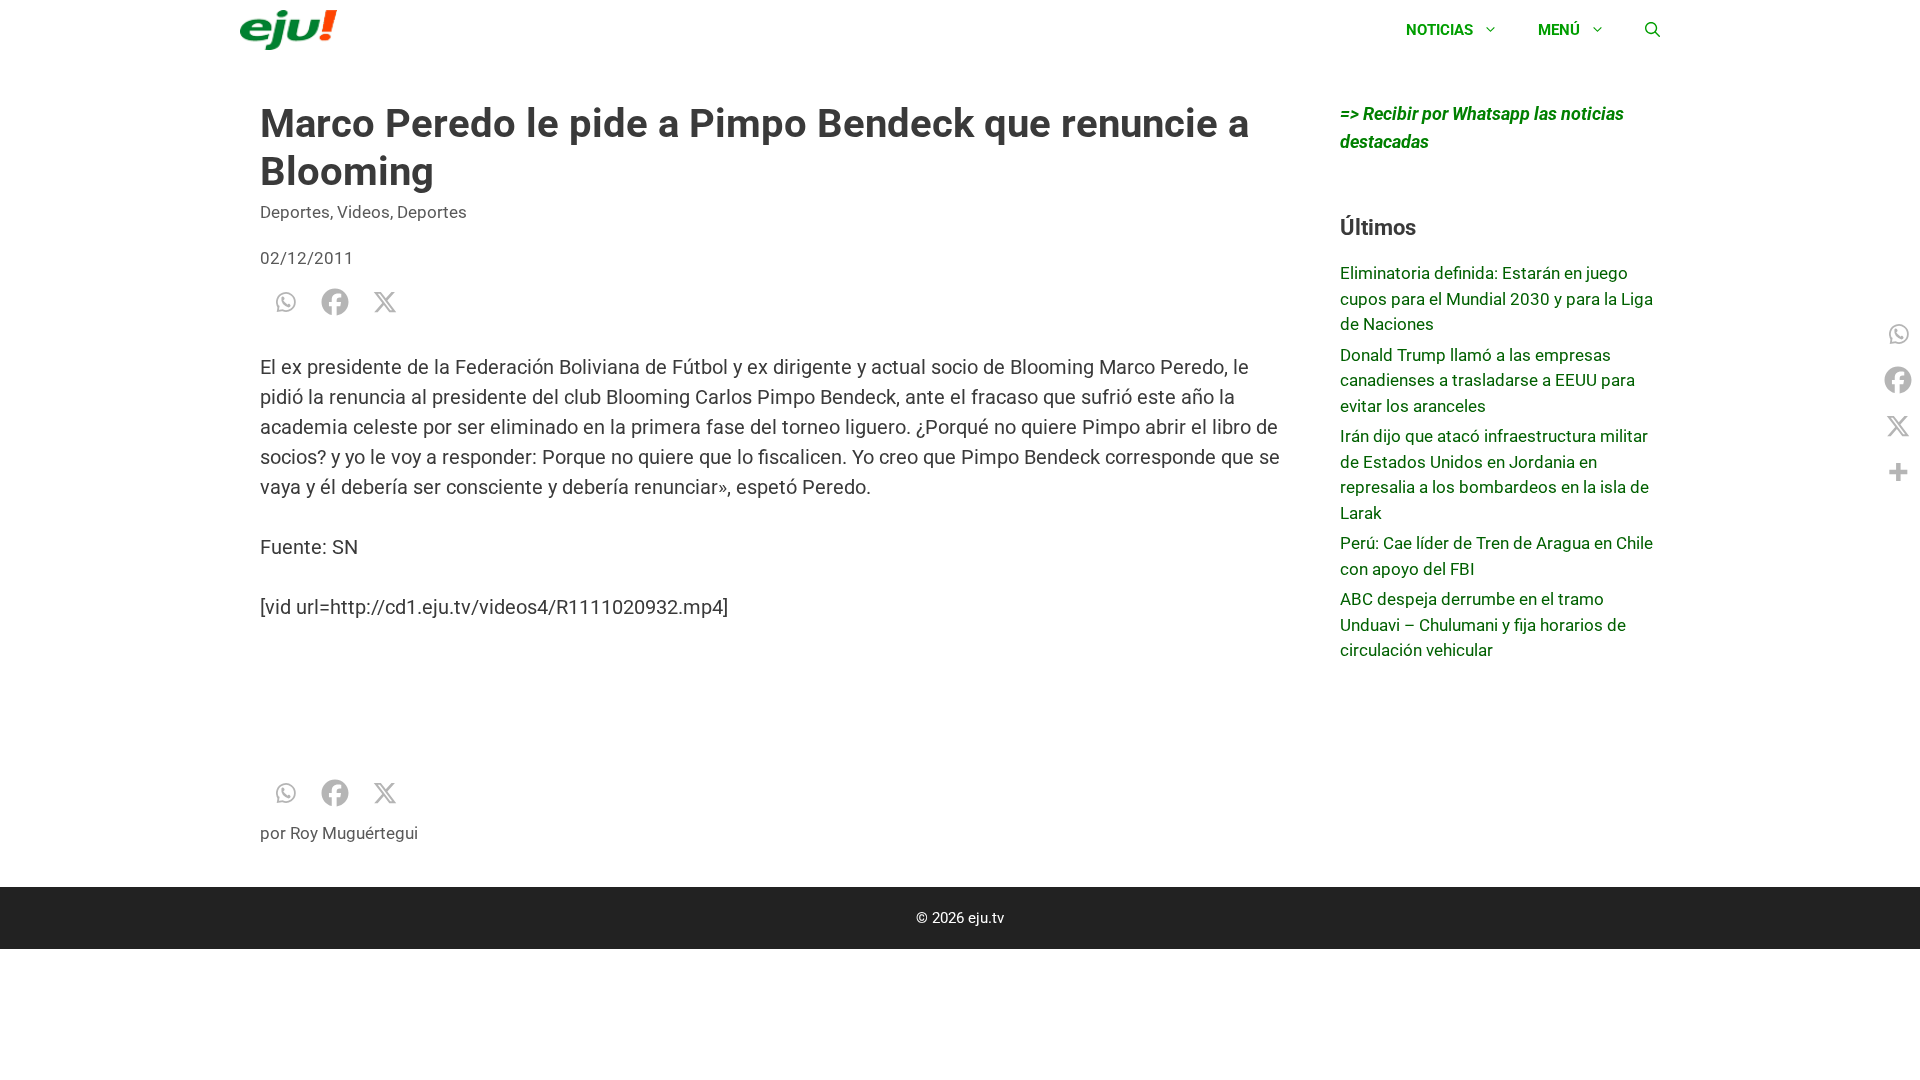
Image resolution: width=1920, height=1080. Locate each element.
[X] (385, 302)
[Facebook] (335, 302)
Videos (363, 212)
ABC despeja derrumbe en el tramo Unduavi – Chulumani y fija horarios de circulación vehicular (1483, 624)
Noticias (1439, 30)
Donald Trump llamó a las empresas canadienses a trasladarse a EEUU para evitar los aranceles (1487, 380)
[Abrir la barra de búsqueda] (1652, 30)
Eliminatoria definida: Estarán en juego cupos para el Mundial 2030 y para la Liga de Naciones (1496, 298)
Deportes (295, 212)
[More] (1898, 472)
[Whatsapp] (285, 302)
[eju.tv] (293, 30)
